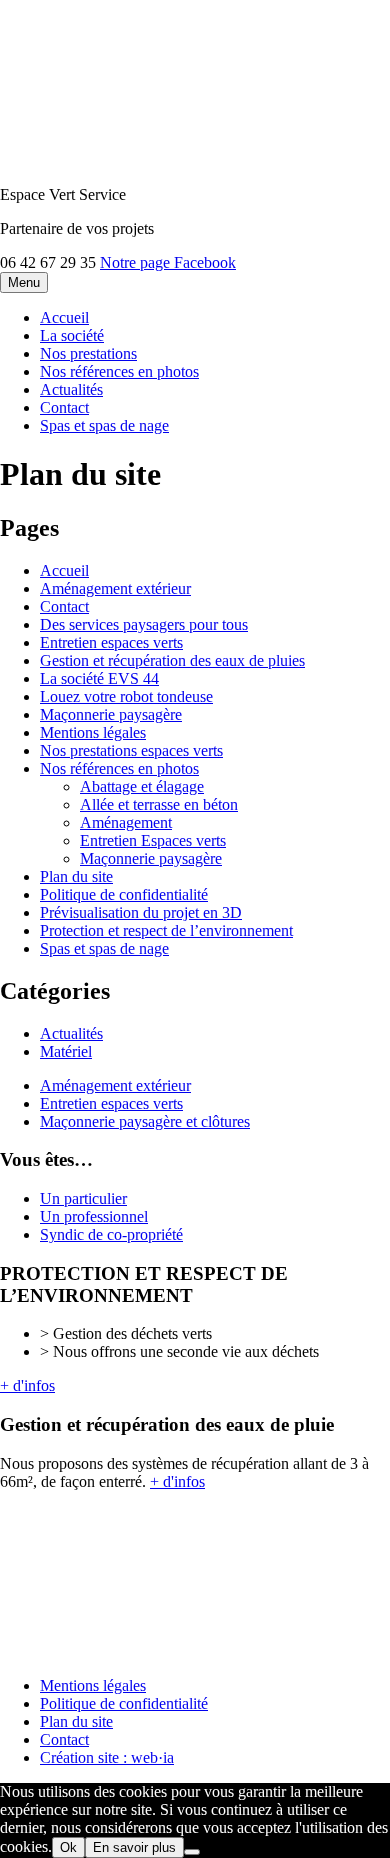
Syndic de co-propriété (111, 1234)
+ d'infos (27, 1385)
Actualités (71, 389)
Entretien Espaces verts (153, 840)
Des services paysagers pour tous (144, 624)
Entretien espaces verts (111, 642)
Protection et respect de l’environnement (166, 930)
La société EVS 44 (99, 678)
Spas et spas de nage (104, 425)
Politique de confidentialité (124, 894)
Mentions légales (93, 732)
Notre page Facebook (168, 262)
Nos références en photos (119, 371)
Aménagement (126, 822)
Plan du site (76, 876)
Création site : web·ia (107, 1757)
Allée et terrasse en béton (159, 804)
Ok (68, 1847)
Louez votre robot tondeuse (126, 696)
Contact (64, 407)
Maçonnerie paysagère (111, 714)
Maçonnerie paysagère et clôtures (145, 1121)
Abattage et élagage (142, 786)
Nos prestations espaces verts (131, 750)
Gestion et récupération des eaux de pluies (172, 660)
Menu (24, 282)
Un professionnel (94, 1216)
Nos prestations (88, 353)
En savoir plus (134, 1847)
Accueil (64, 317)
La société (72, 335)
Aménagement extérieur (115, 588)
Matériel (66, 1051)
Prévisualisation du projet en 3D (141, 912)
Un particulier (83, 1198)
